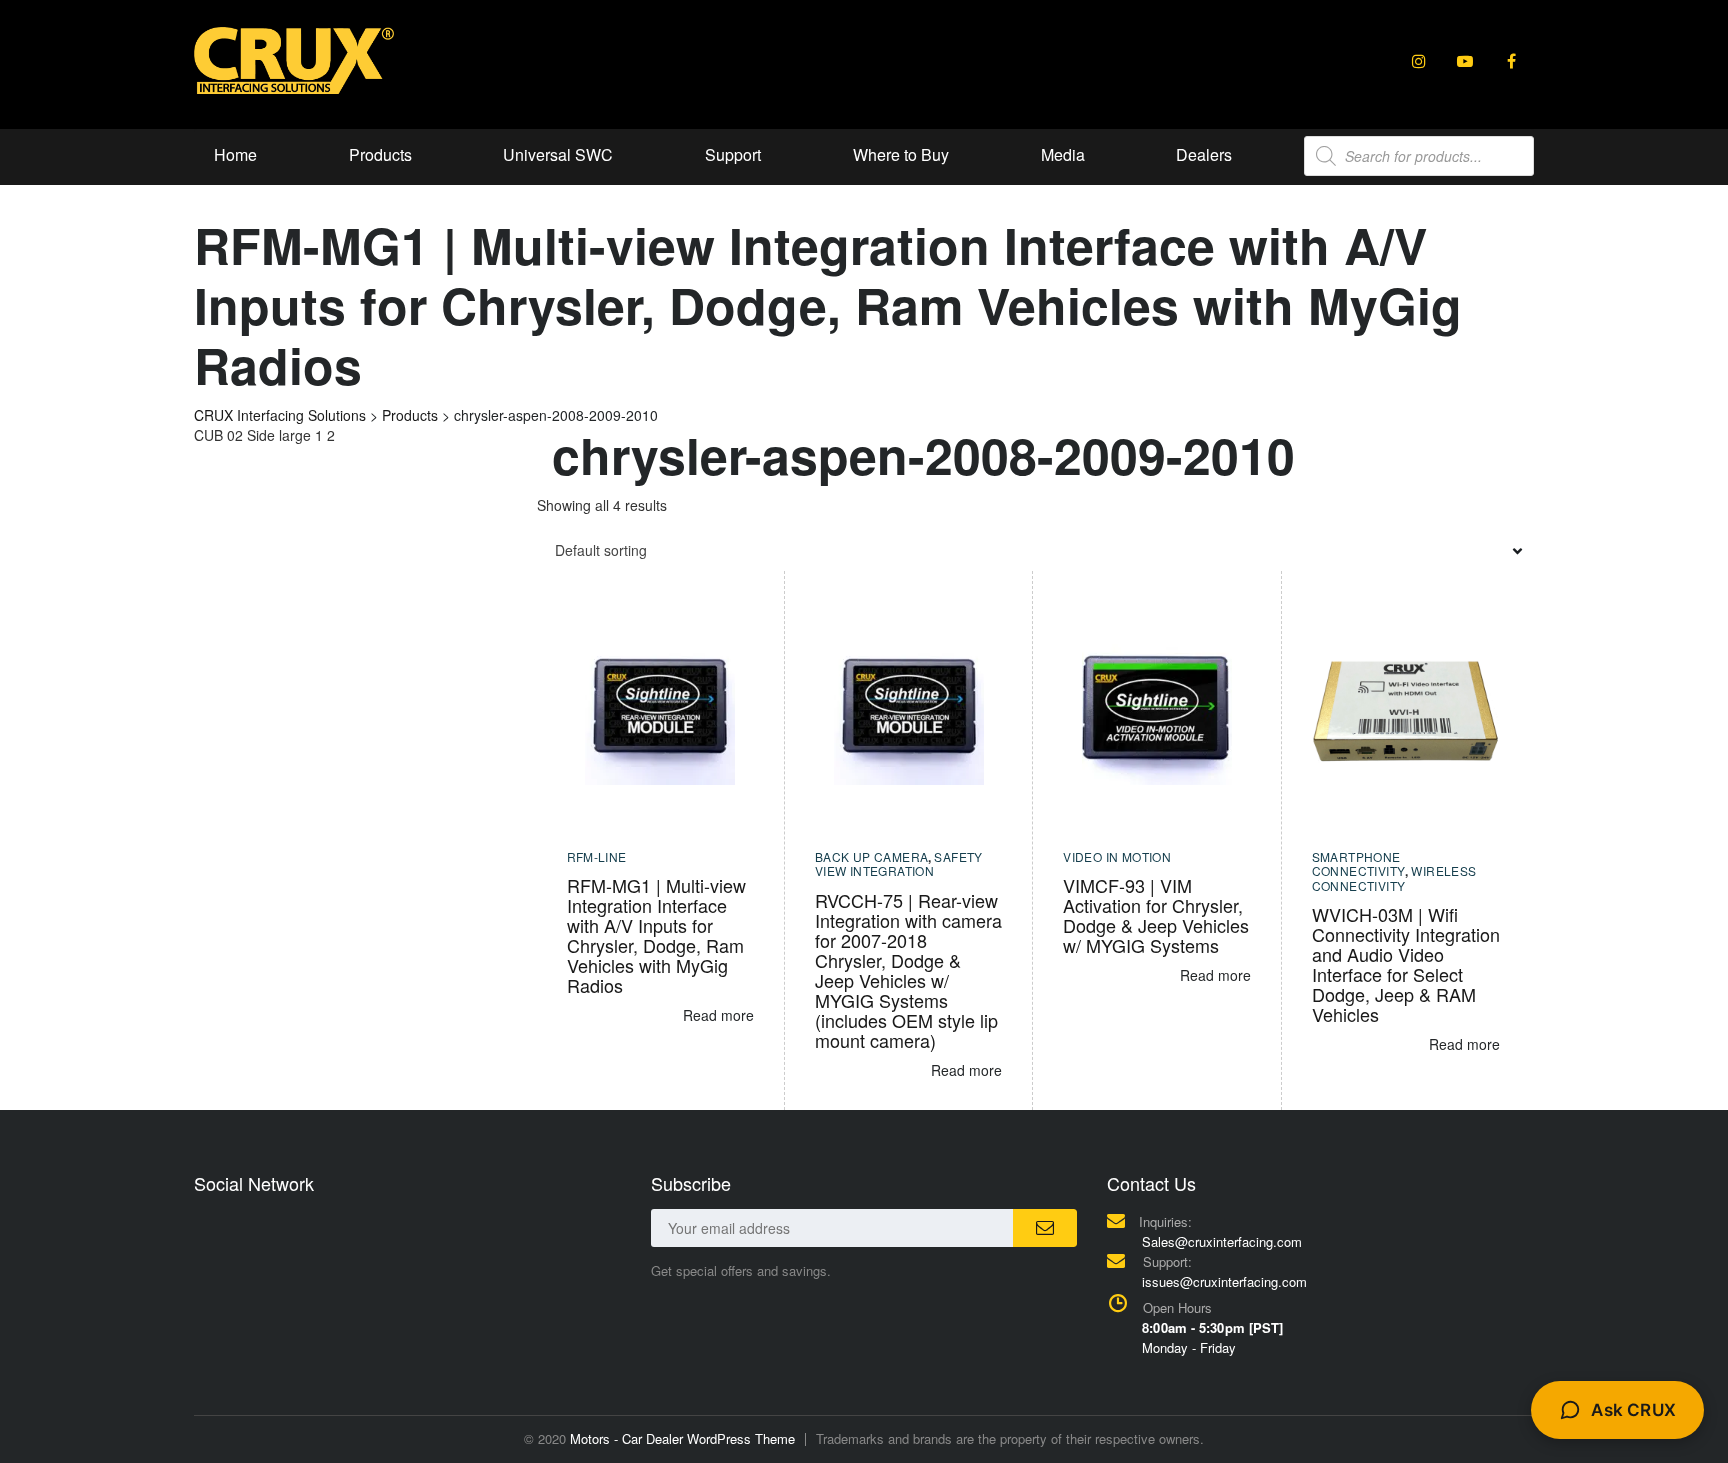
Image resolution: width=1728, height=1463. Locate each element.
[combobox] (1036, 550)
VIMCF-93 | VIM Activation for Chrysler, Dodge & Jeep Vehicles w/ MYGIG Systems (1156, 915)
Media (1063, 154)
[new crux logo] (294, 59)
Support (733, 154)
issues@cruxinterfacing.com (1224, 1281)
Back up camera (872, 856)
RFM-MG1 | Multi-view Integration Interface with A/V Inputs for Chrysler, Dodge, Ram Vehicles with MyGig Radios (656, 935)
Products (380, 154)
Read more (718, 1015)
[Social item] (1419, 61)
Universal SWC (558, 154)
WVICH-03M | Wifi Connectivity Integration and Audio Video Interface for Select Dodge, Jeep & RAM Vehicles (1406, 964)
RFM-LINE (597, 856)
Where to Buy (901, 154)
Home (235, 154)
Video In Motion (1117, 856)
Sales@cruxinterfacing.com (1222, 1241)
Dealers (1204, 154)
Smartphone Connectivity (1359, 863)
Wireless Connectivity (1394, 877)
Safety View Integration (899, 863)
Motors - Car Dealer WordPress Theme (682, 1438)
